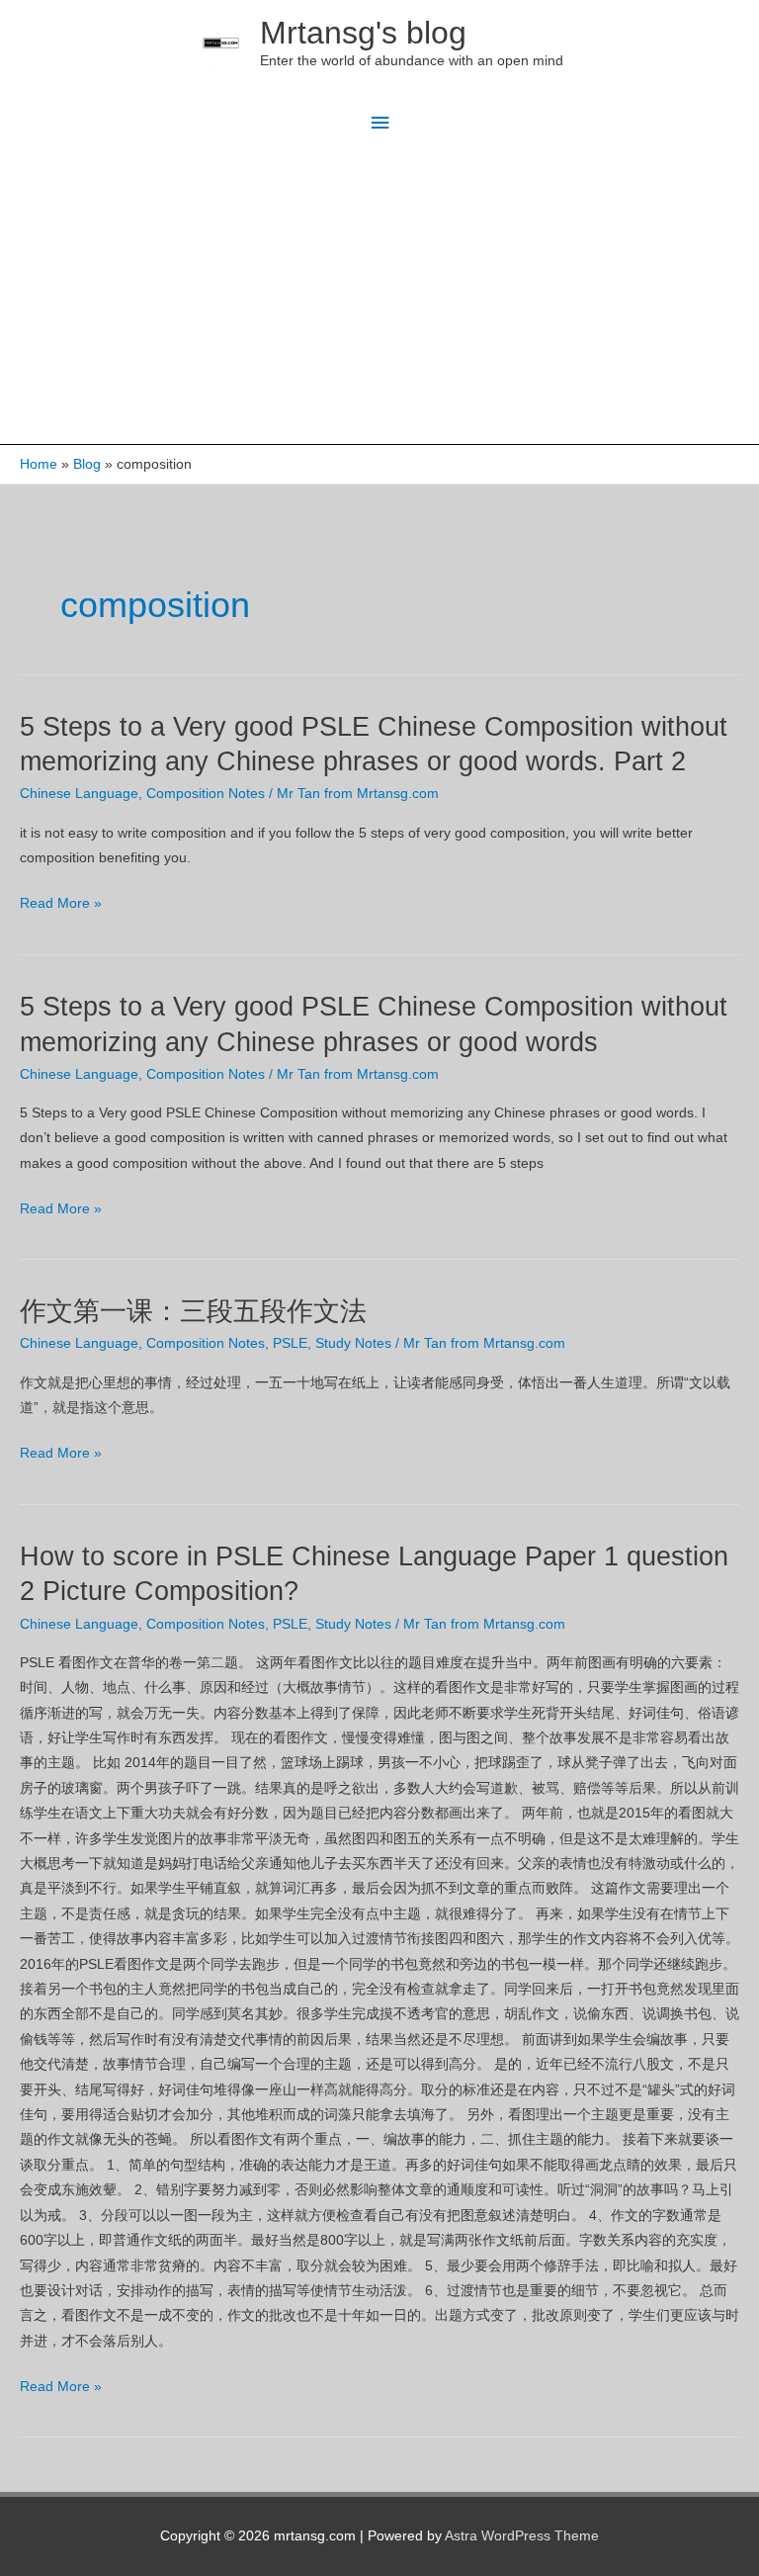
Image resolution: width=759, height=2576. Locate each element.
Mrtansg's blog (363, 33)
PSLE (290, 1343)
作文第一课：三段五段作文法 (193, 1311)
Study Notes (353, 1343)
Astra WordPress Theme (522, 2536)
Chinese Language (79, 794)
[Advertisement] (379, 296)
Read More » (61, 905)
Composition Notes (206, 794)
